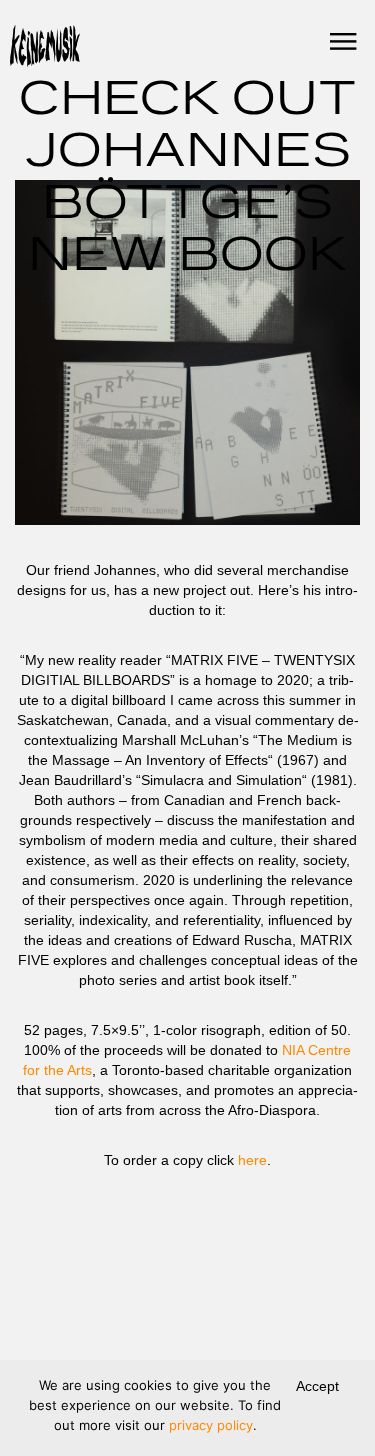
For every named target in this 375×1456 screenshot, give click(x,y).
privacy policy (211, 1425)
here (252, 1160)
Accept (317, 1386)
